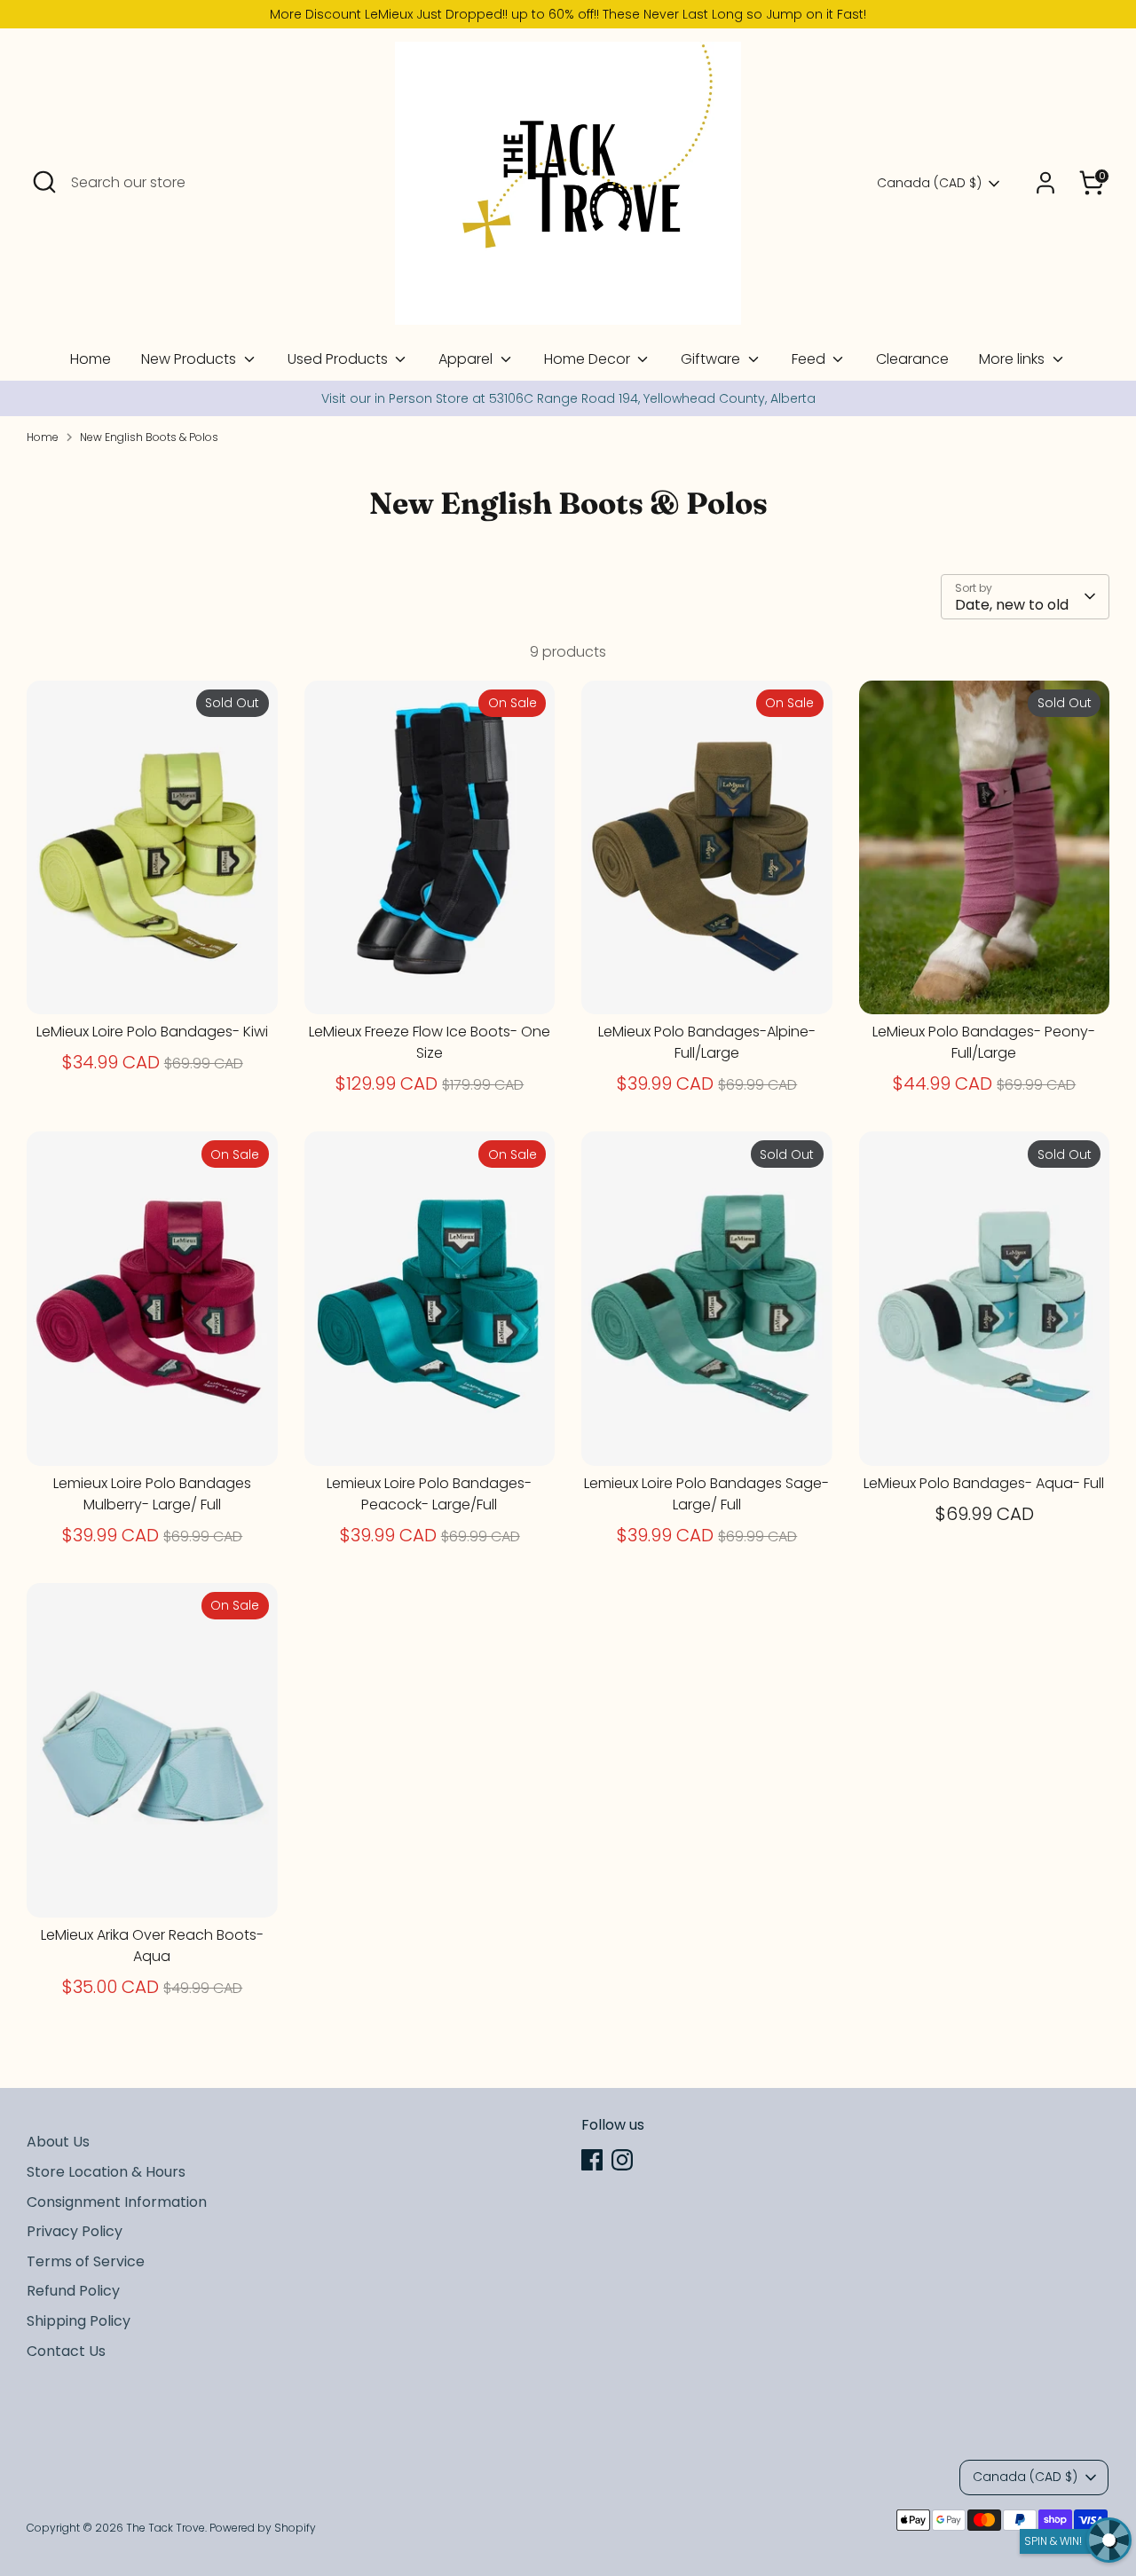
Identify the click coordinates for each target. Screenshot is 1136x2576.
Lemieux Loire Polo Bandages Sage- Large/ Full (706, 1494)
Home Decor (589, 359)
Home (91, 359)
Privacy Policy (75, 2231)
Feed (810, 359)
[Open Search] (44, 182)
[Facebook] (592, 2160)
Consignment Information (117, 2202)
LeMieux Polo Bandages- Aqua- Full (984, 1483)
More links (1014, 359)
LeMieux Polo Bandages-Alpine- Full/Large (707, 1042)
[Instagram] (622, 2160)
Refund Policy (73, 2291)
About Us (58, 2142)
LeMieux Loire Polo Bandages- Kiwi (152, 1032)
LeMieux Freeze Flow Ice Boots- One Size (430, 1042)
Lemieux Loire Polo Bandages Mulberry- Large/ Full (152, 1494)
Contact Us (66, 2351)
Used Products (339, 359)
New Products (190, 359)
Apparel (467, 359)
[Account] (1045, 183)
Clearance (912, 359)
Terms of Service (86, 2261)
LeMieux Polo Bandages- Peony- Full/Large (984, 1042)
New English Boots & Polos (149, 437)
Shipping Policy (79, 2321)
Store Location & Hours (106, 2172)
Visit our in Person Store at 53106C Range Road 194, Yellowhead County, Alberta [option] (568, 398)
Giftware (712, 359)
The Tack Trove (166, 2528)
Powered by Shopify (263, 2528)
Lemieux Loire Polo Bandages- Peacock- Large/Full (429, 1494)
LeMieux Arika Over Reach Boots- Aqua (152, 1946)
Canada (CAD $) (929, 183)
